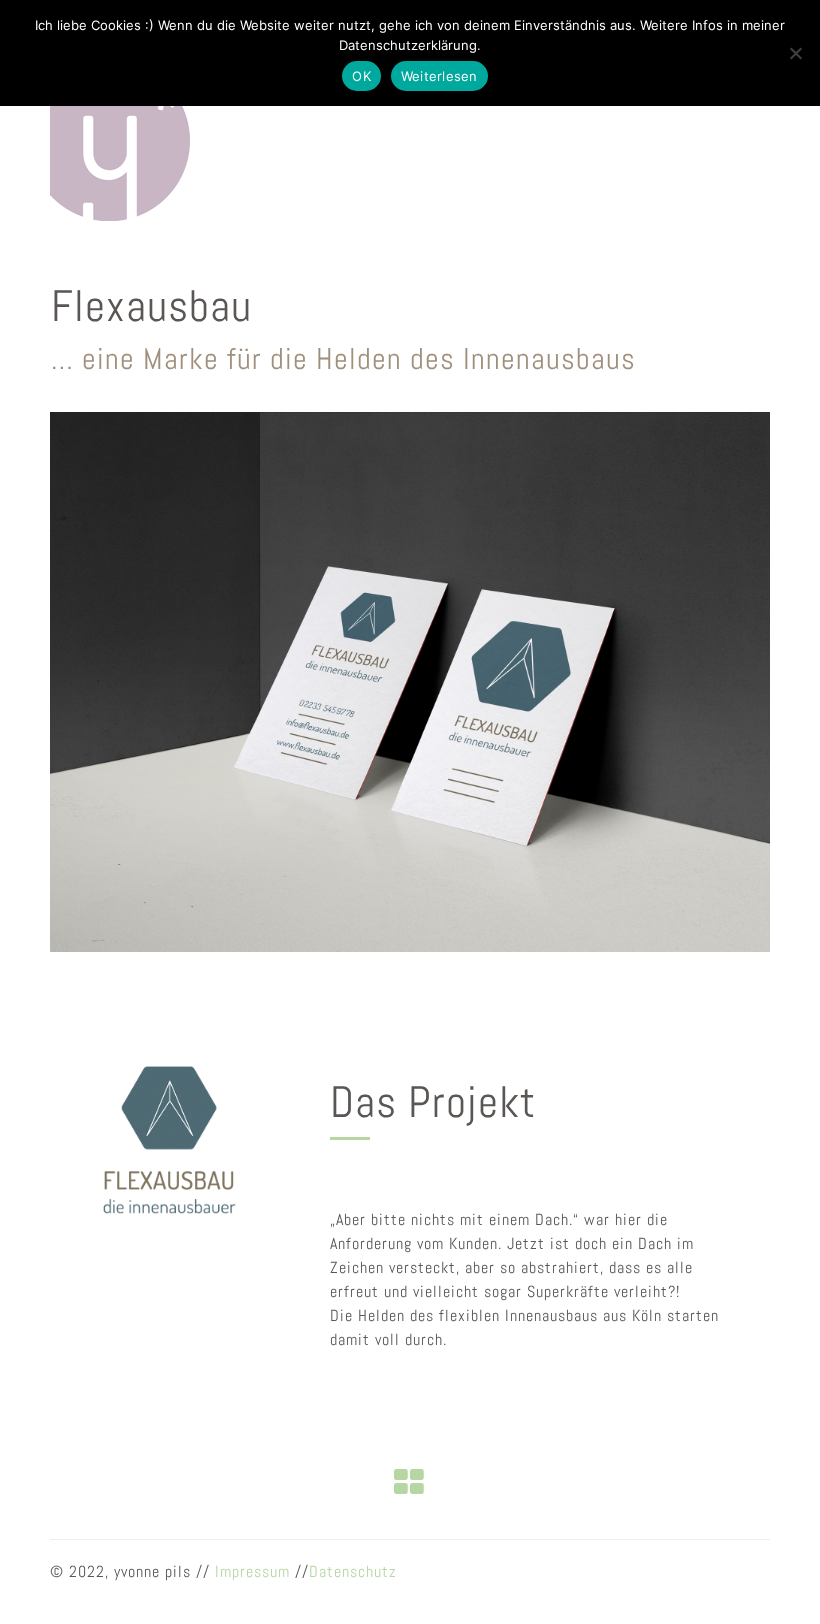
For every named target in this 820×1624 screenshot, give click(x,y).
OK (361, 76)
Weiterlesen (439, 76)
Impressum (252, 1571)
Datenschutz (353, 1571)
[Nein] (795, 53)
